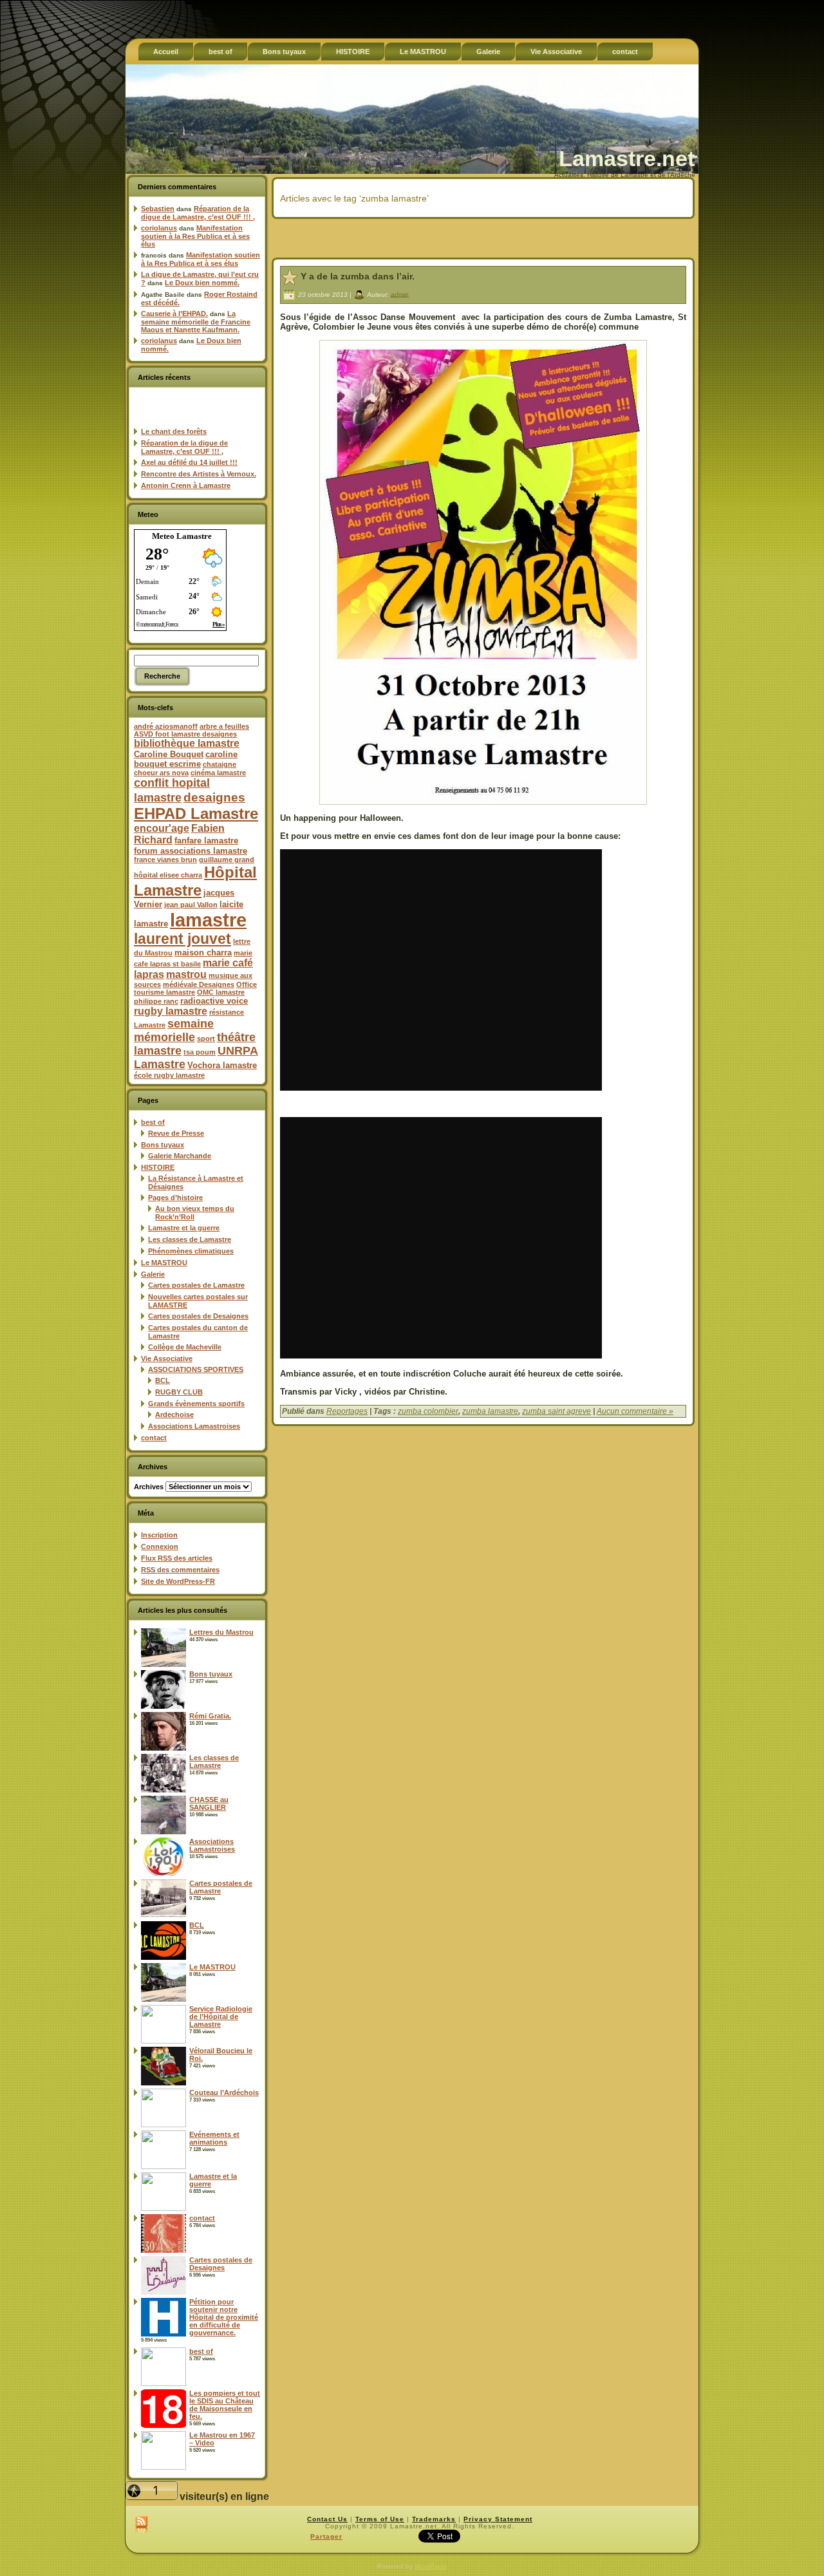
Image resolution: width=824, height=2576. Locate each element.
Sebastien (158, 209)
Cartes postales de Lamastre (196, 1285)
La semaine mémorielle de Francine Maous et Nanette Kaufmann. (196, 322)
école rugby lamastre (169, 1075)
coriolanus (159, 228)
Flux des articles (177, 1558)
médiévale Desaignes (199, 984)
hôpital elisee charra (168, 875)
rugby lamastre (171, 1011)
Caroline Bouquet (169, 754)
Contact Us (327, 2519)
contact (154, 1438)
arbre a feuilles (224, 726)
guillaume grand (227, 860)
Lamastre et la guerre (184, 1228)
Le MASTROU (164, 1263)
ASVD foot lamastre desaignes (185, 734)
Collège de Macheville (185, 1347)
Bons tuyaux (163, 1145)
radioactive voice (214, 1001)
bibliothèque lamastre (187, 743)
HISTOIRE (158, 1167)
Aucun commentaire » (635, 1411)
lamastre (208, 920)
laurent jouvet (183, 939)
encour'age (162, 828)
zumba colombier (428, 1411)
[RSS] (141, 2525)
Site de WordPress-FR (178, 1581)
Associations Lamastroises (194, 1426)
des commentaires (180, 1570)
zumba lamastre (490, 1411)
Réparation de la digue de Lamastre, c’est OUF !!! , (198, 213)
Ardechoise (174, 1415)
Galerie (153, 1274)
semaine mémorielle (174, 1030)
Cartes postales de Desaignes (198, 1316)
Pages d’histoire (175, 1198)
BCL (163, 1380)
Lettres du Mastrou (221, 1632)
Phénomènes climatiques (191, 1251)
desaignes (214, 797)
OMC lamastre (221, 992)
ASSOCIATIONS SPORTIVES (196, 1369)
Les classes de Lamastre (190, 1239)
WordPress (431, 2566)
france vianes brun (165, 860)
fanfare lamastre (206, 841)
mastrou (186, 974)
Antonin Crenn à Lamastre (186, 485)
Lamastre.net (627, 158)
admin (400, 294)
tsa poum (200, 1052)
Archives (149, 1487)
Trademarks (434, 2519)
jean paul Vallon (191, 905)
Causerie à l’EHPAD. (174, 314)
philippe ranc (156, 1001)
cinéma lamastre (218, 773)
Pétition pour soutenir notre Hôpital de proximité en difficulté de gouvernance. (224, 2317)
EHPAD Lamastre (196, 813)
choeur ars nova (161, 773)
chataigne (220, 764)
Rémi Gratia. (210, 1716)
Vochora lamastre (222, 1065)
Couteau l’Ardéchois (224, 2092)
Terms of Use (380, 2519)
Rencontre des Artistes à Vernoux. (199, 474)
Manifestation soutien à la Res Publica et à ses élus (195, 236)
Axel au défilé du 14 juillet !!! (189, 462)
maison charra (203, 953)
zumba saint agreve (557, 1411)
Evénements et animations (214, 2138)
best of (153, 1122)
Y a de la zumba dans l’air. (358, 276)
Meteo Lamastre (182, 536)
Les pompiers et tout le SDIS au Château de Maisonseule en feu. (225, 2405)
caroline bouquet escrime (186, 759)
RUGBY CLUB (179, 1392)
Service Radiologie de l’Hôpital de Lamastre (221, 2017)
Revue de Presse (176, 1133)
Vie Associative (167, 1359)
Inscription (159, 1535)
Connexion (160, 1547)
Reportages (347, 1411)
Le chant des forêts (174, 431)
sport (206, 1039)
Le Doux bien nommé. (202, 283)
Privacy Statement (498, 2519)
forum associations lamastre (191, 851)
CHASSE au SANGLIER (209, 1803)
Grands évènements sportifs (196, 1404)
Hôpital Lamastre (195, 881)
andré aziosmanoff (166, 726)
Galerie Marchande (180, 1156)
